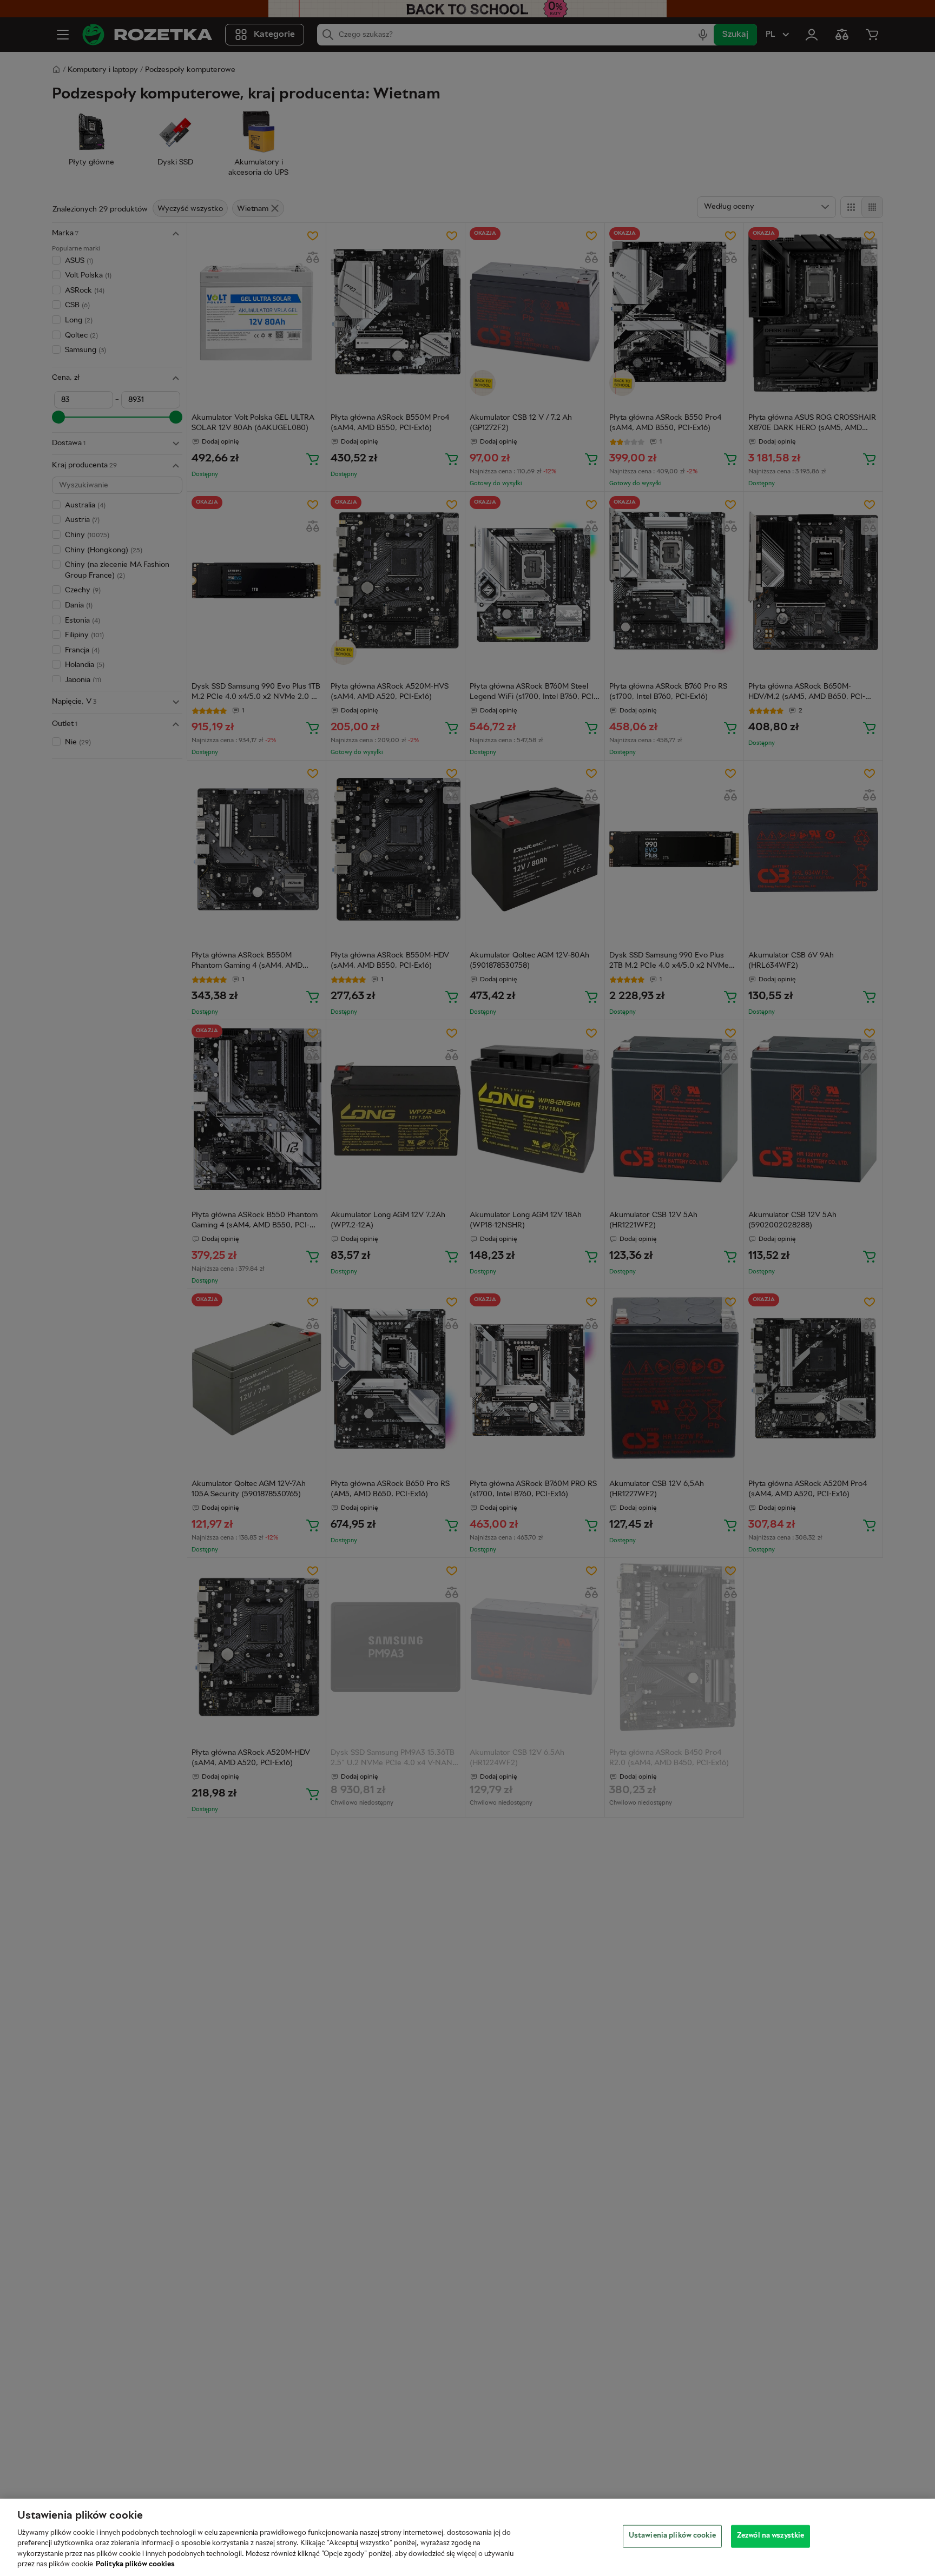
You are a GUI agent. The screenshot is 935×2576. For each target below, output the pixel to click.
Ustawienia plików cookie (672, 2536)
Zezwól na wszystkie (771, 2536)
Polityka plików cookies (135, 2565)
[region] (467, 2537)
